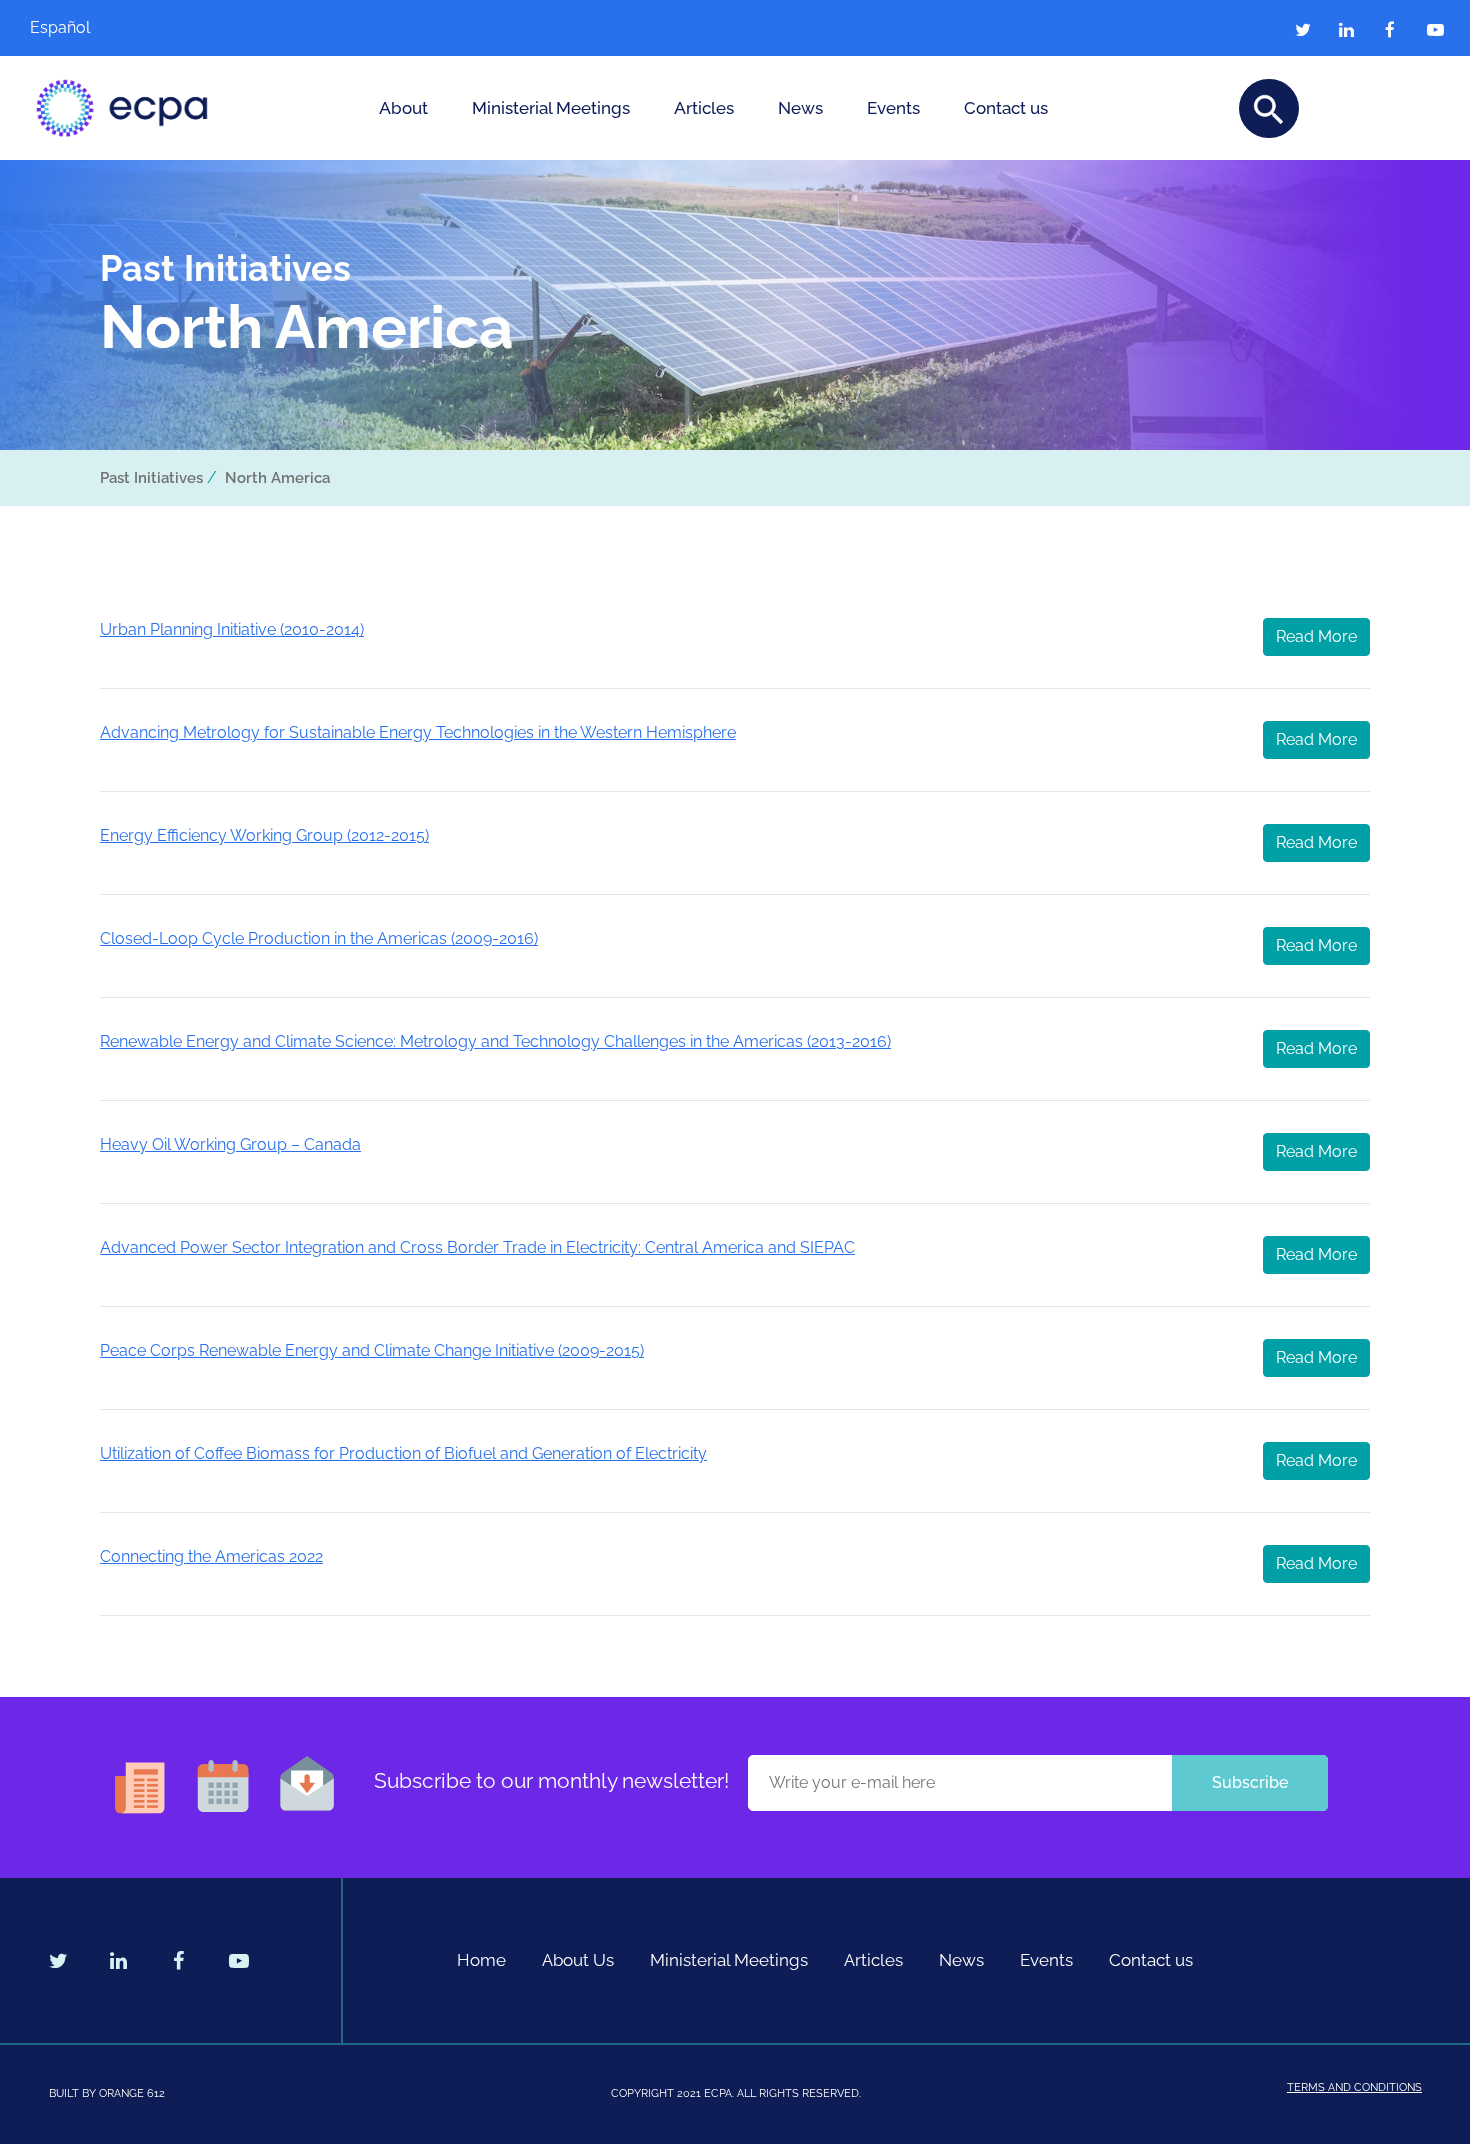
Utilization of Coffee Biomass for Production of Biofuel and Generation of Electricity (403, 1453)
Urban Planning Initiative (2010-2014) (232, 629)
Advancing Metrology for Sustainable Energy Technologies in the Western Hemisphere (418, 732)
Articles (704, 108)
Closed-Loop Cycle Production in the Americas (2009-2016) (319, 938)
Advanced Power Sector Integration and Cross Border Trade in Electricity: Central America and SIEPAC (477, 1247)
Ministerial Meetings (551, 108)
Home (481, 1960)
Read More (1316, 636)
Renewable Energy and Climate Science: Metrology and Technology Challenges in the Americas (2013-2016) (495, 1041)
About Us (578, 1960)
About (403, 108)
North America (277, 478)
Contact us (1006, 108)
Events (893, 108)
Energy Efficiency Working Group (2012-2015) (264, 835)
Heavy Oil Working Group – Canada (230, 1144)
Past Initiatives (151, 478)
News (800, 108)
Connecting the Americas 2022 (211, 1556)
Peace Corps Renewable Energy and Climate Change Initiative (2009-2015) (372, 1350)
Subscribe (1250, 1782)
